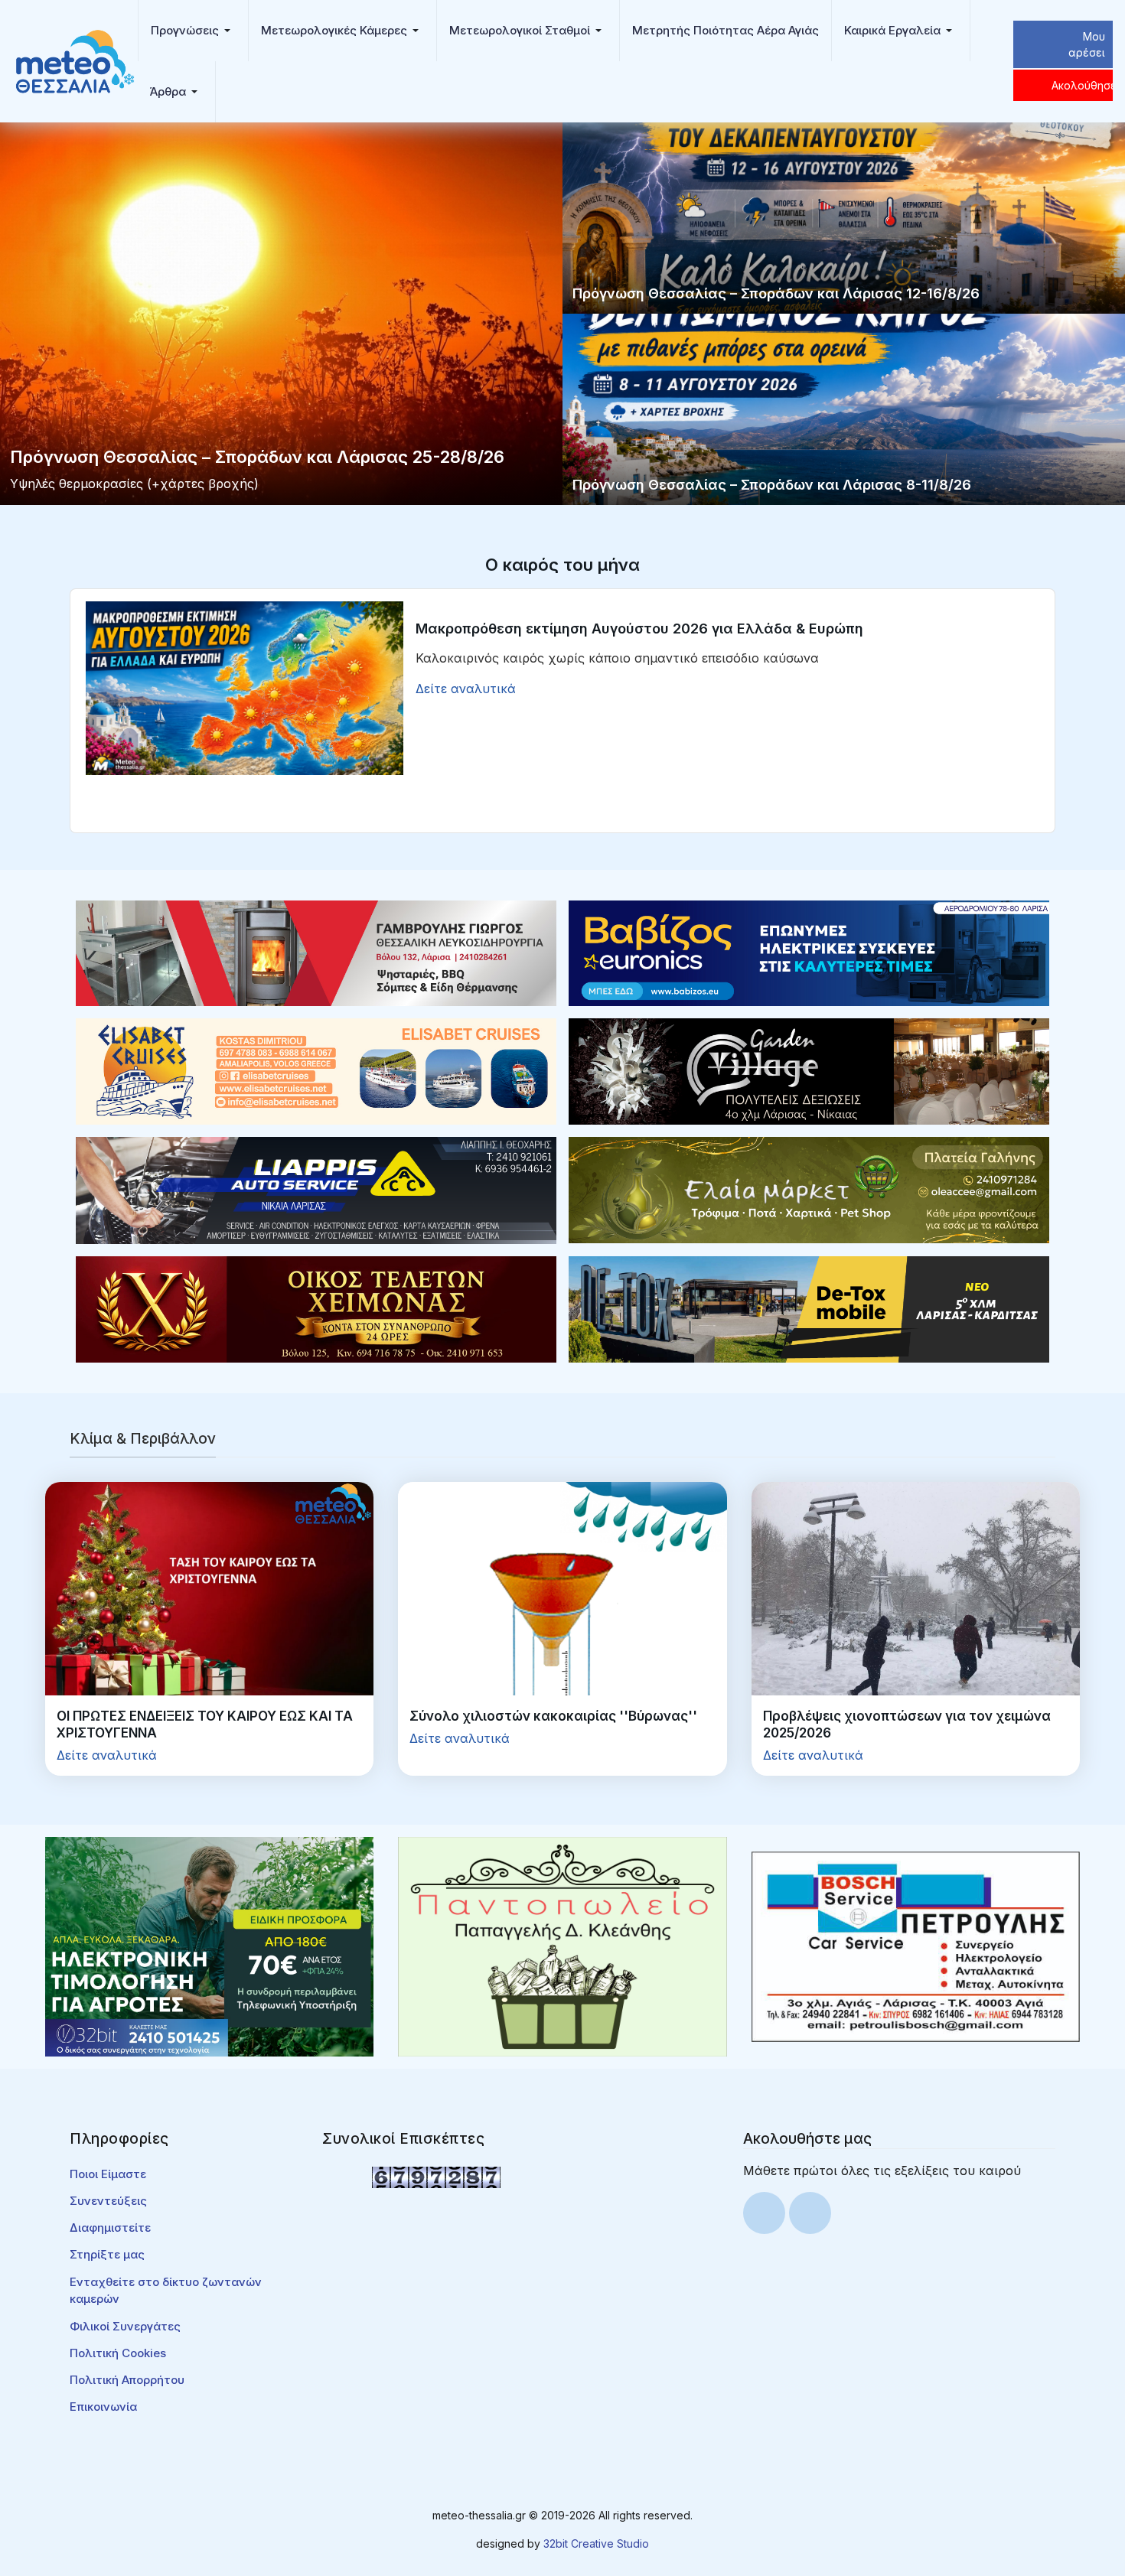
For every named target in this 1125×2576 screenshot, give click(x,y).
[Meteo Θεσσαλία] (75, 60)
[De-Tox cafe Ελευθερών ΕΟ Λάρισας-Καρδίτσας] (809, 1308)
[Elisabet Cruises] (316, 1070)
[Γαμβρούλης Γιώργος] (316, 952)
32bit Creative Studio (596, 2543)
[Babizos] (809, 952)
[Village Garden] (809, 1070)
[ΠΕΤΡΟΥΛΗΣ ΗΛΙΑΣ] (916, 1946)
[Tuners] (209, 1946)
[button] (193, 31)
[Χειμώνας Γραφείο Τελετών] (316, 1308)
